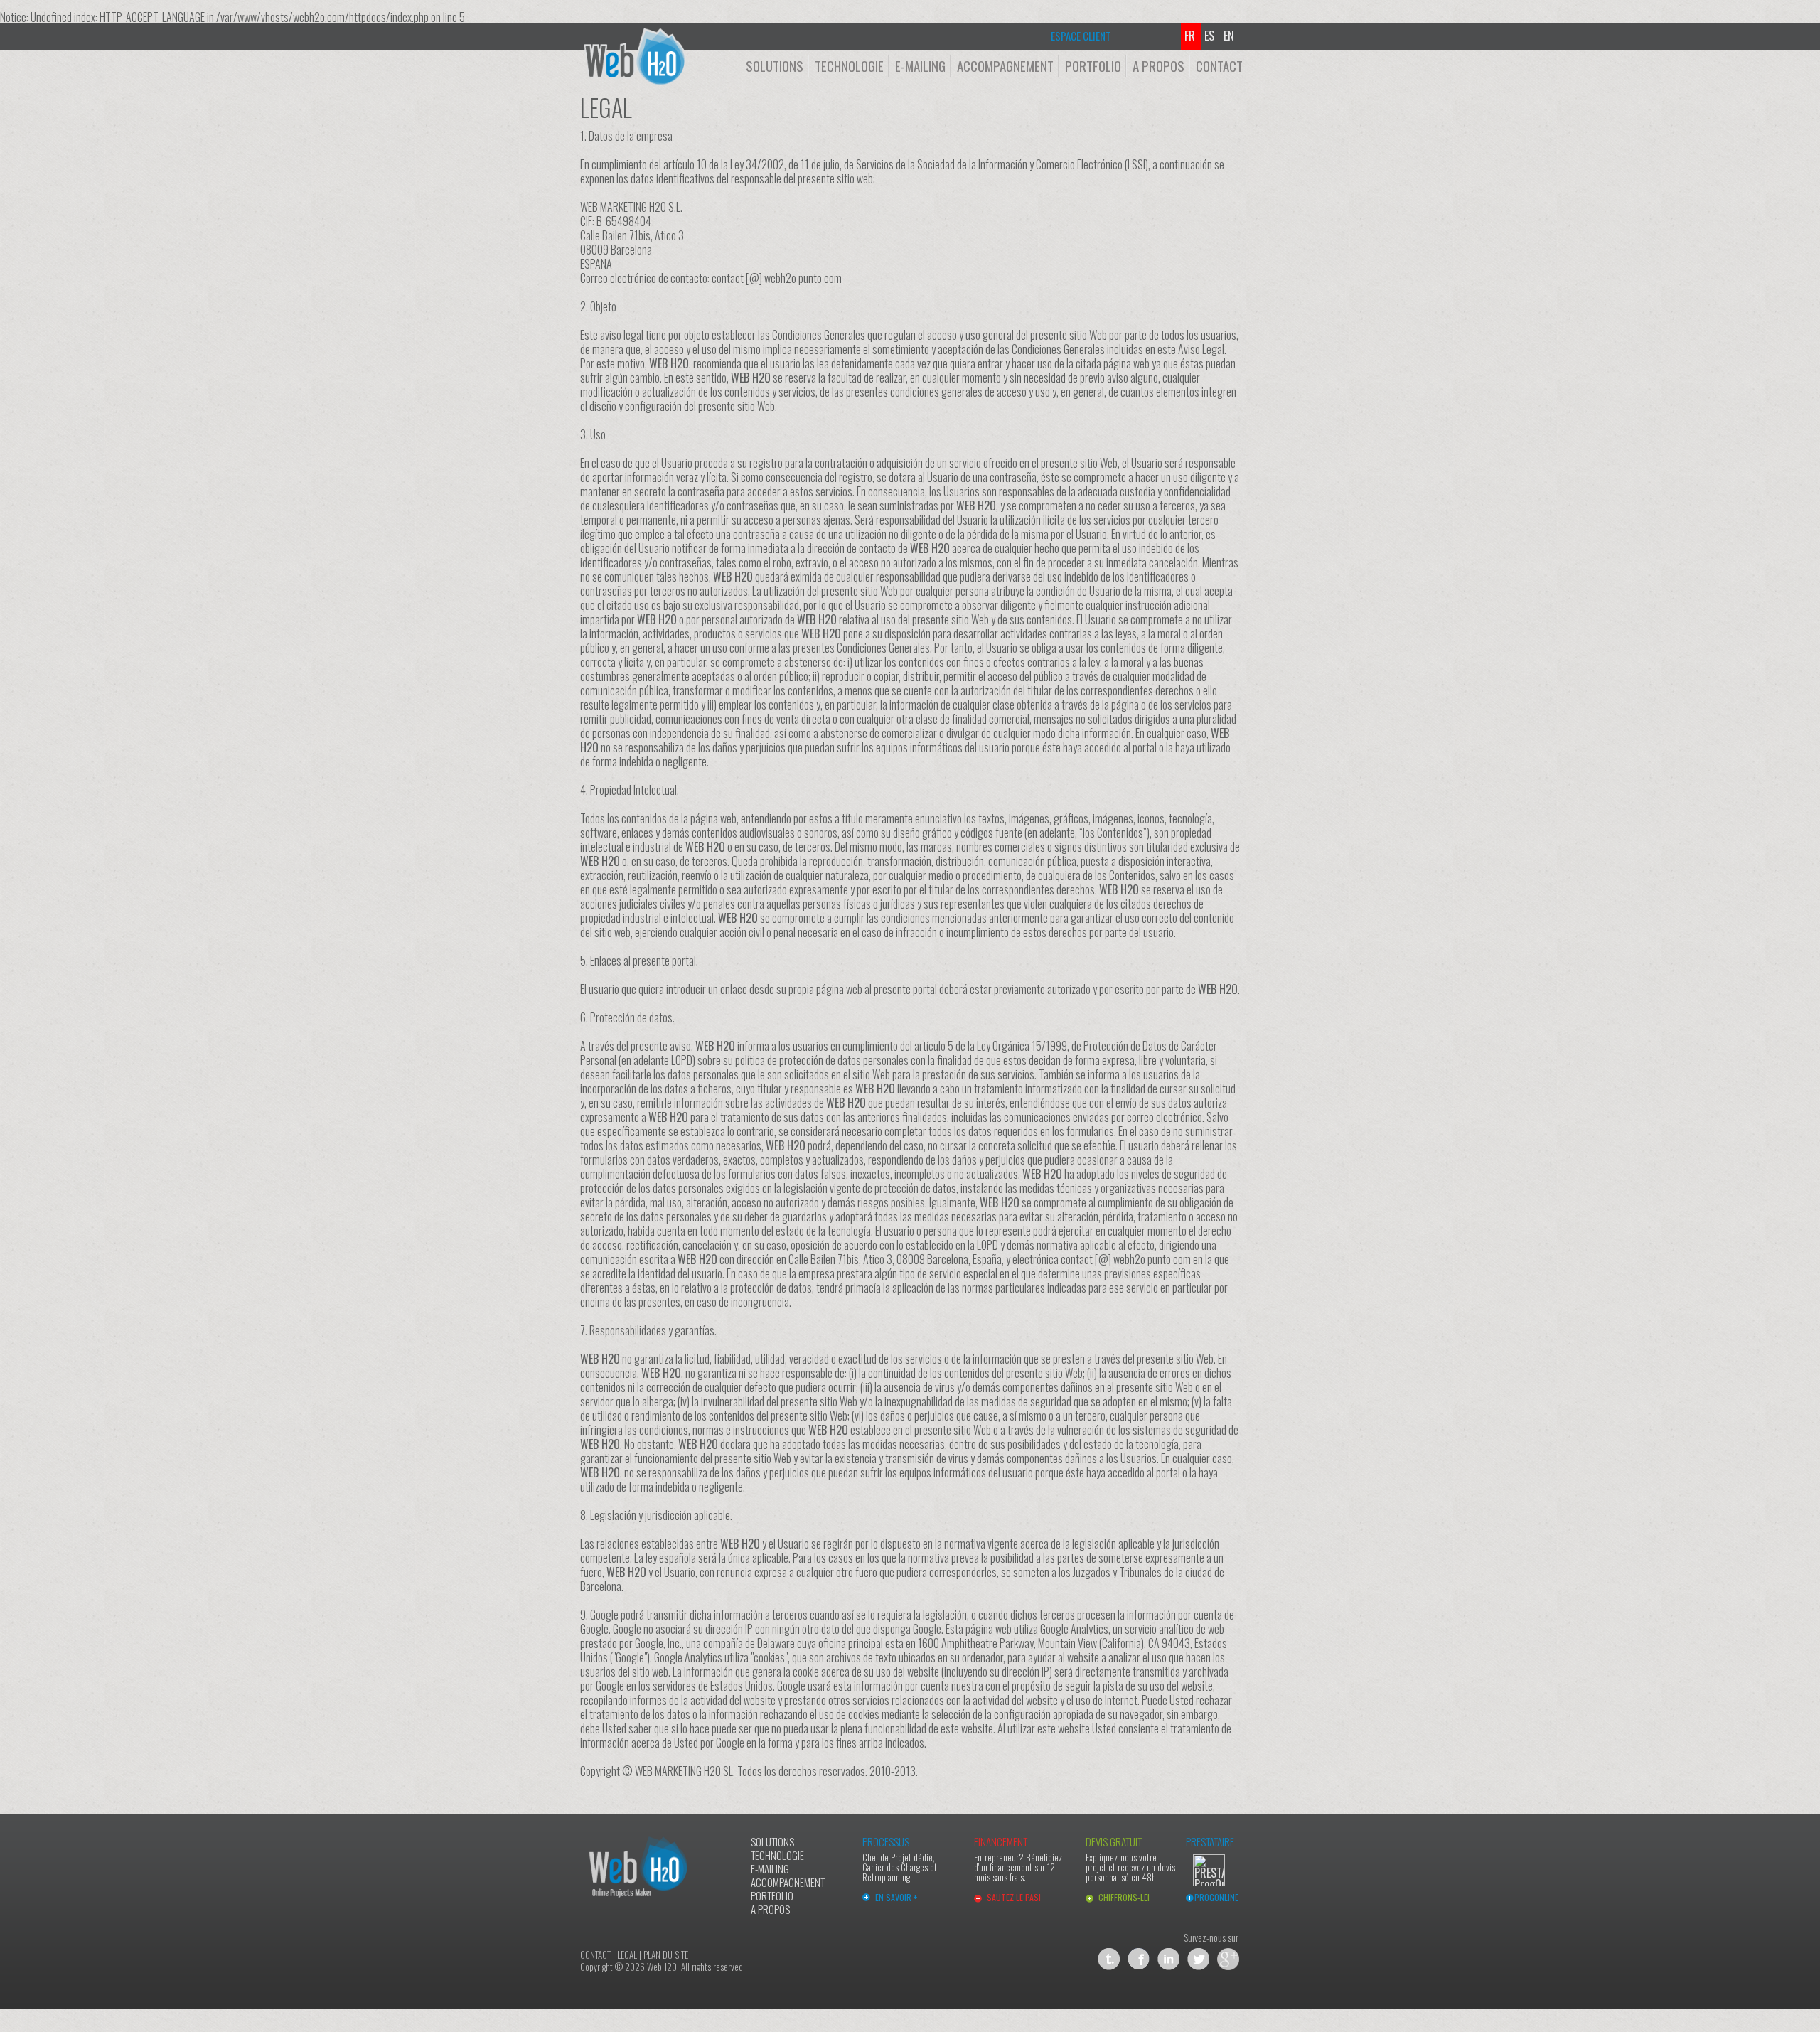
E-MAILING (920, 65)
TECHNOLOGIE (849, 65)
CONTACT (1219, 65)
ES (1212, 36)
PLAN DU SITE (666, 1955)
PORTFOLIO (1093, 65)
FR (1193, 36)
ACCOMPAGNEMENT (1005, 65)
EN (1232, 36)
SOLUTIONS (775, 65)
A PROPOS (1158, 65)
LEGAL (627, 1955)
